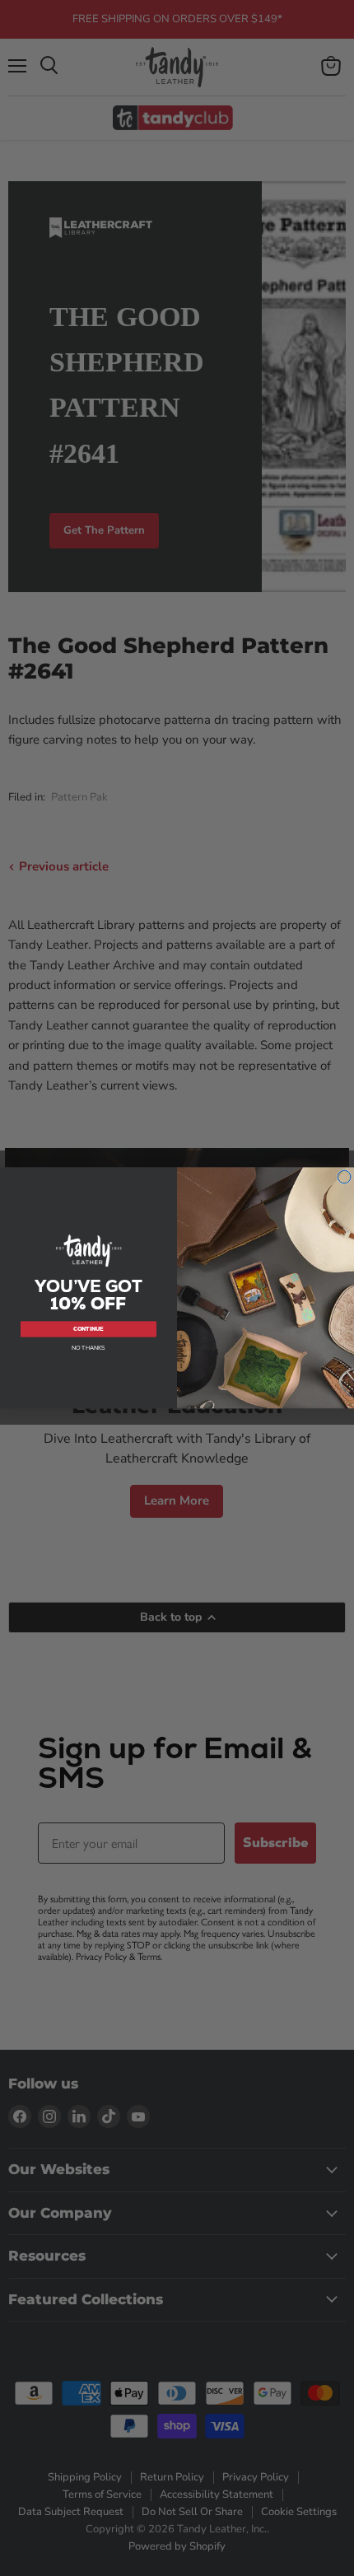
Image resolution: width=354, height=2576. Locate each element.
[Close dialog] (345, 1177)
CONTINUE (88, 1329)
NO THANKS (88, 1348)
